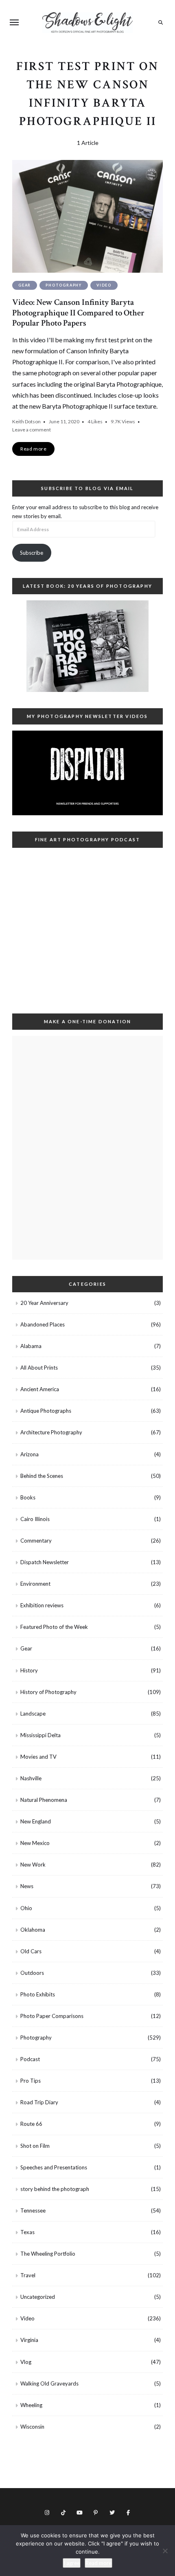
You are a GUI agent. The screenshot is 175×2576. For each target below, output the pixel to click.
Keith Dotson (26, 421)
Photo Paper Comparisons (52, 2016)
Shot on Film (35, 2146)
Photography (64, 285)
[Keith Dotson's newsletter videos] (87, 773)
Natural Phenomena (44, 1800)
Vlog (26, 2362)
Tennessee (33, 2211)
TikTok (63, 2513)
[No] (165, 2551)
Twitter (112, 2513)
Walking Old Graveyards (49, 2383)
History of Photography (48, 1692)
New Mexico (35, 1843)
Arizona (30, 1454)
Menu (14, 22)
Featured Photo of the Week (54, 1627)
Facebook (128, 2513)
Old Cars (31, 1951)
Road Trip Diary (39, 2102)
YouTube (79, 2513)
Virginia (29, 2340)
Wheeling (31, 2405)
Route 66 (31, 2124)
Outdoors (32, 1973)
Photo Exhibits (38, 1994)
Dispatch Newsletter (45, 1562)
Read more (98, 2563)
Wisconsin (32, 2427)
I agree (72, 2563)
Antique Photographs (46, 1411)
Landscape (33, 1714)
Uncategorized (38, 2297)
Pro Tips (31, 2081)
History (29, 1670)
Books (28, 1497)
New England (36, 1821)
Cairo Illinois (35, 1519)
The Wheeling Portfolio (48, 2254)
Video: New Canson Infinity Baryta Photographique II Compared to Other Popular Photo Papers (78, 312)
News (27, 1886)
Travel (28, 2275)
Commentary (36, 1541)
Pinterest (96, 2513)
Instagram (47, 2513)
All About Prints (39, 1368)
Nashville (31, 1778)
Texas (27, 2232)
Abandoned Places (43, 1324)
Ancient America (40, 1389)
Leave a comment (32, 430)
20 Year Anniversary (44, 1303)
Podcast (30, 2059)
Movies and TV (38, 1757)
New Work (33, 1865)
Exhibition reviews (42, 1605)
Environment (35, 1584)
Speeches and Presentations (54, 2167)
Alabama (31, 1346)
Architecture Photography (51, 1432)
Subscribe (32, 553)
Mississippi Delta (40, 1735)
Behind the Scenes (42, 1476)
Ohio (26, 1908)
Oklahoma (33, 1930)
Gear (25, 285)
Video (104, 285)
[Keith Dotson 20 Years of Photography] (87, 646)
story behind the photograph (55, 2189)
